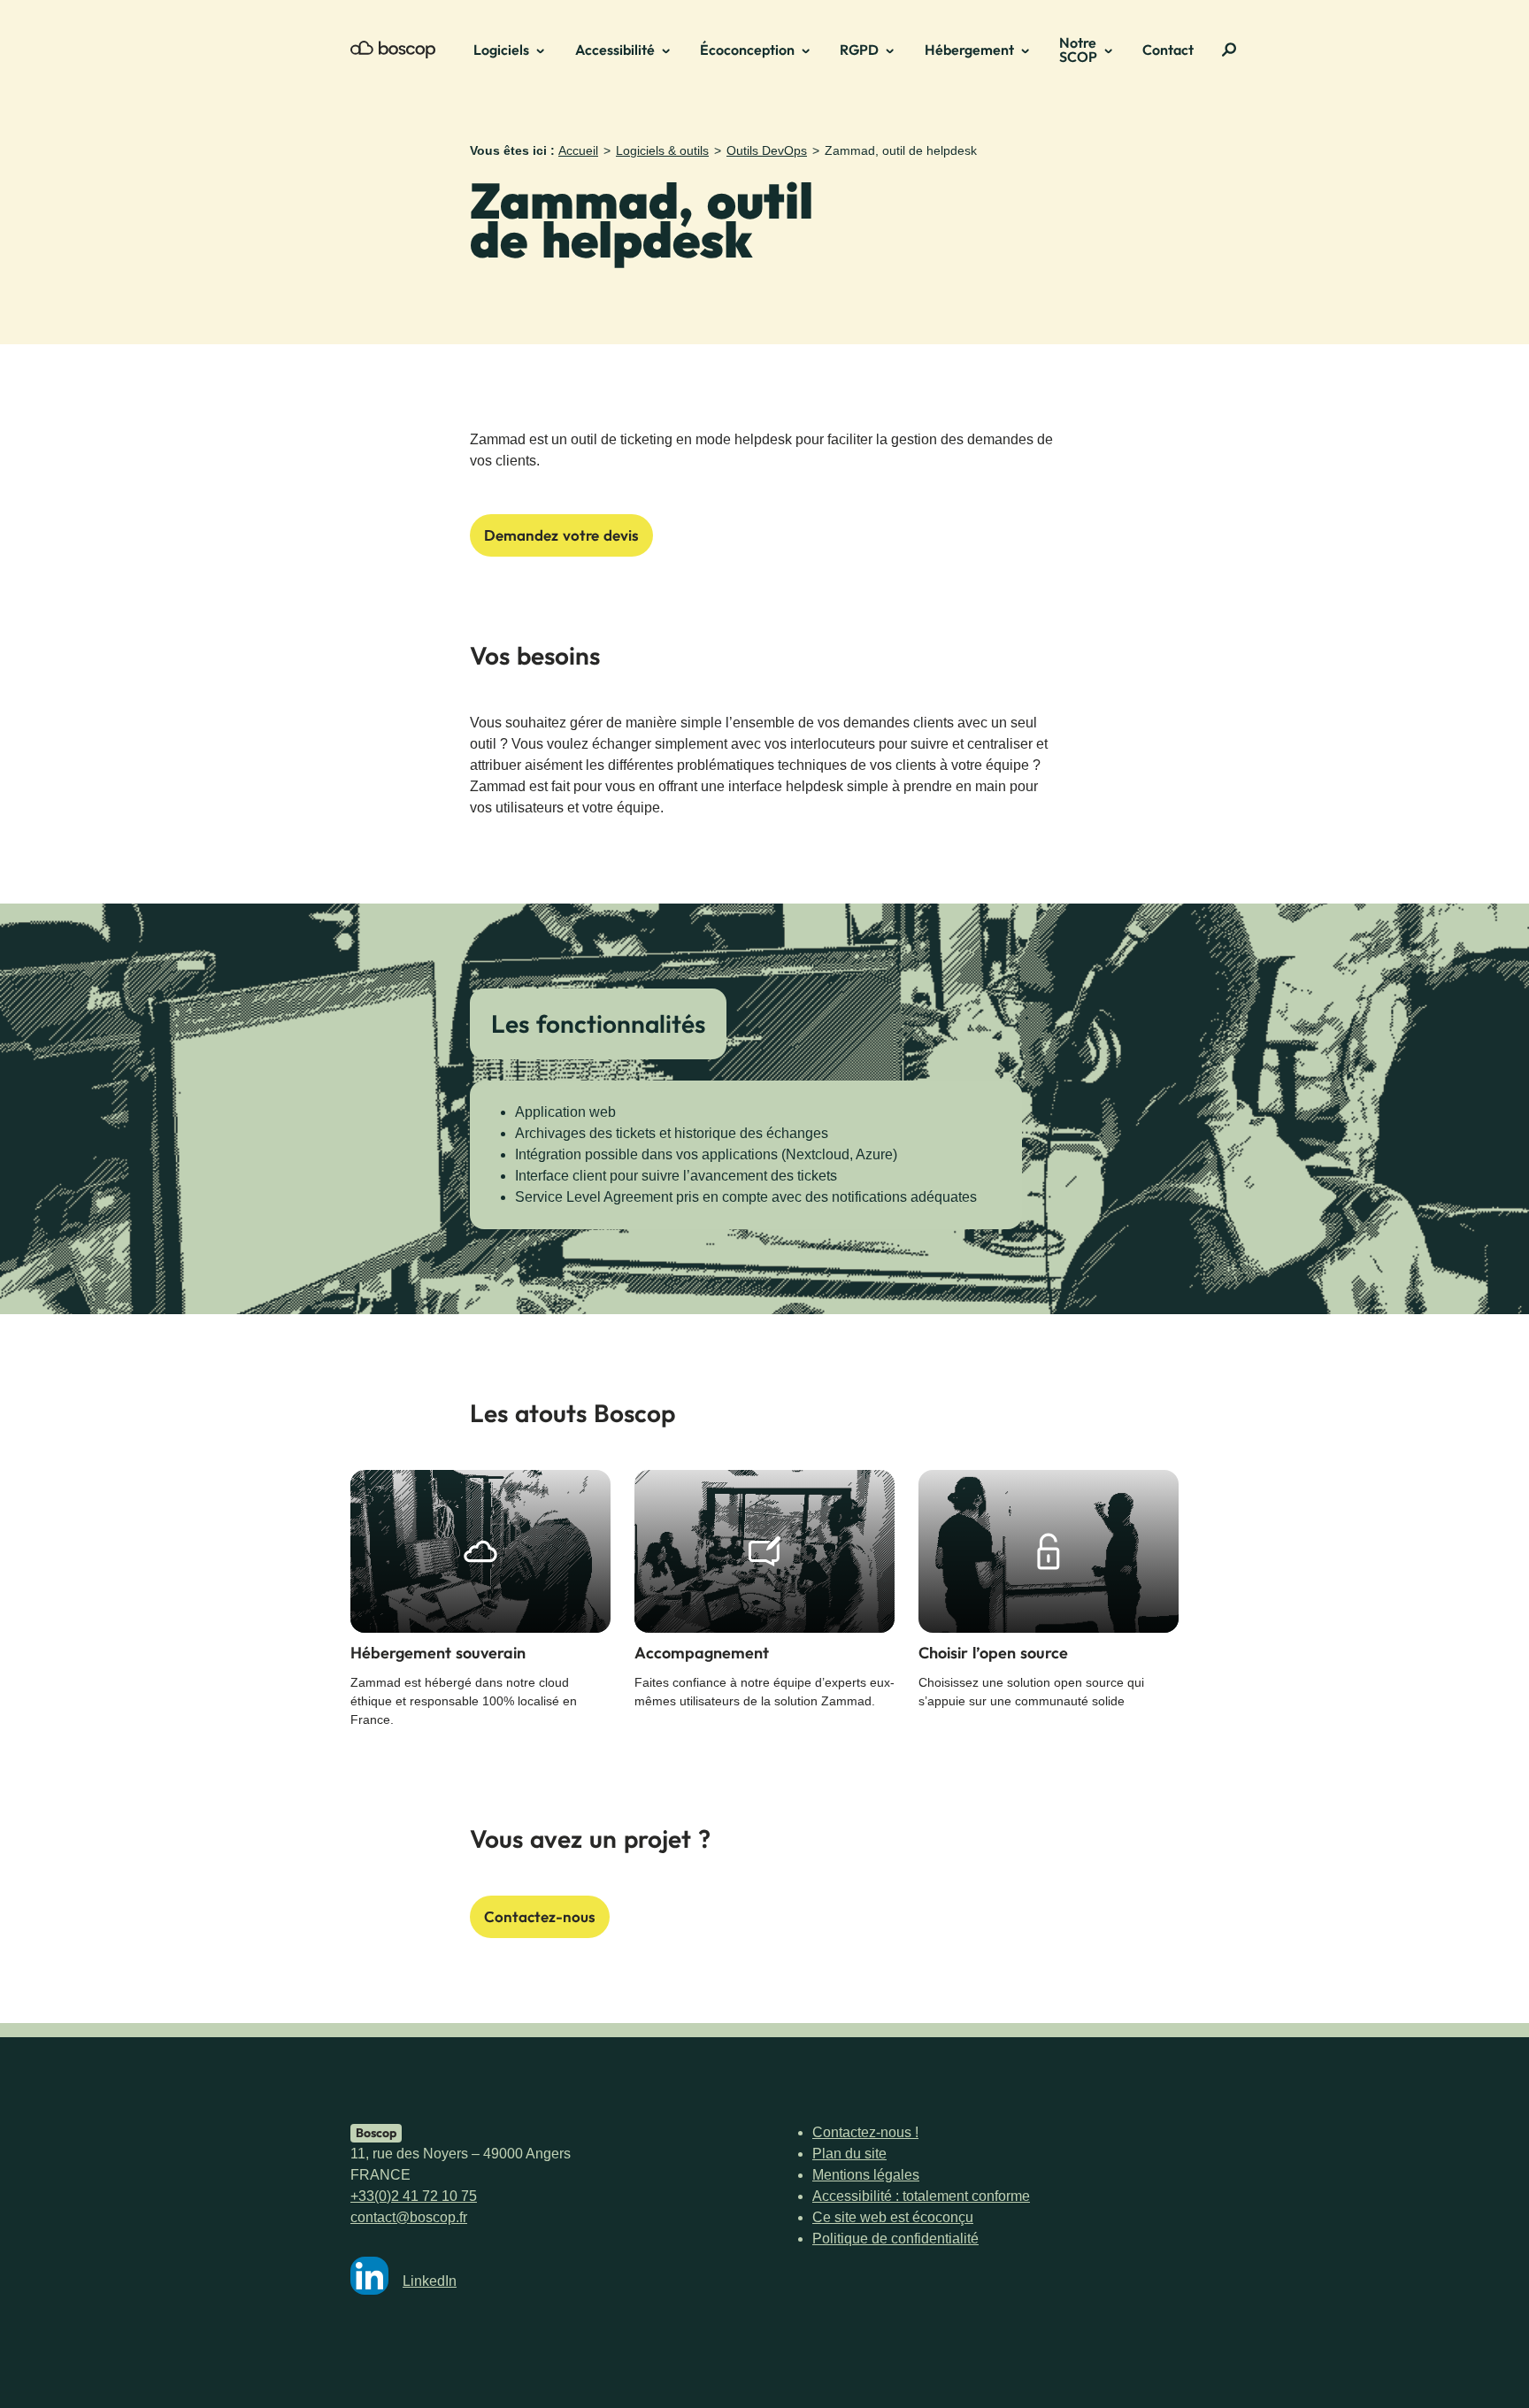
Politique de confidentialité (895, 2239)
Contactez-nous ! (865, 2132)
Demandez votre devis (561, 535)
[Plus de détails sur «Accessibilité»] (672, 50)
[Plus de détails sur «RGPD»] (895, 50)
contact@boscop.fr (409, 2217)
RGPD (859, 50)
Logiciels (501, 50)
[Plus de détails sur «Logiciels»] (546, 50)
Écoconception (747, 50)
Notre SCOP (1078, 50)
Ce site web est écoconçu (893, 2217)
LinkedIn (430, 2281)
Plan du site (849, 2154)
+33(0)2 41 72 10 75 (414, 2196)
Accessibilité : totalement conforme (921, 2196)
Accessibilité (615, 50)
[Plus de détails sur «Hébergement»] (1031, 50)
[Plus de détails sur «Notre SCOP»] (1114, 50)
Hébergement (969, 50)
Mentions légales (866, 2175)
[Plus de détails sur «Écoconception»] (811, 50)
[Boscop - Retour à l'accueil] (393, 50)
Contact (1168, 50)
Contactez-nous (540, 1916)
